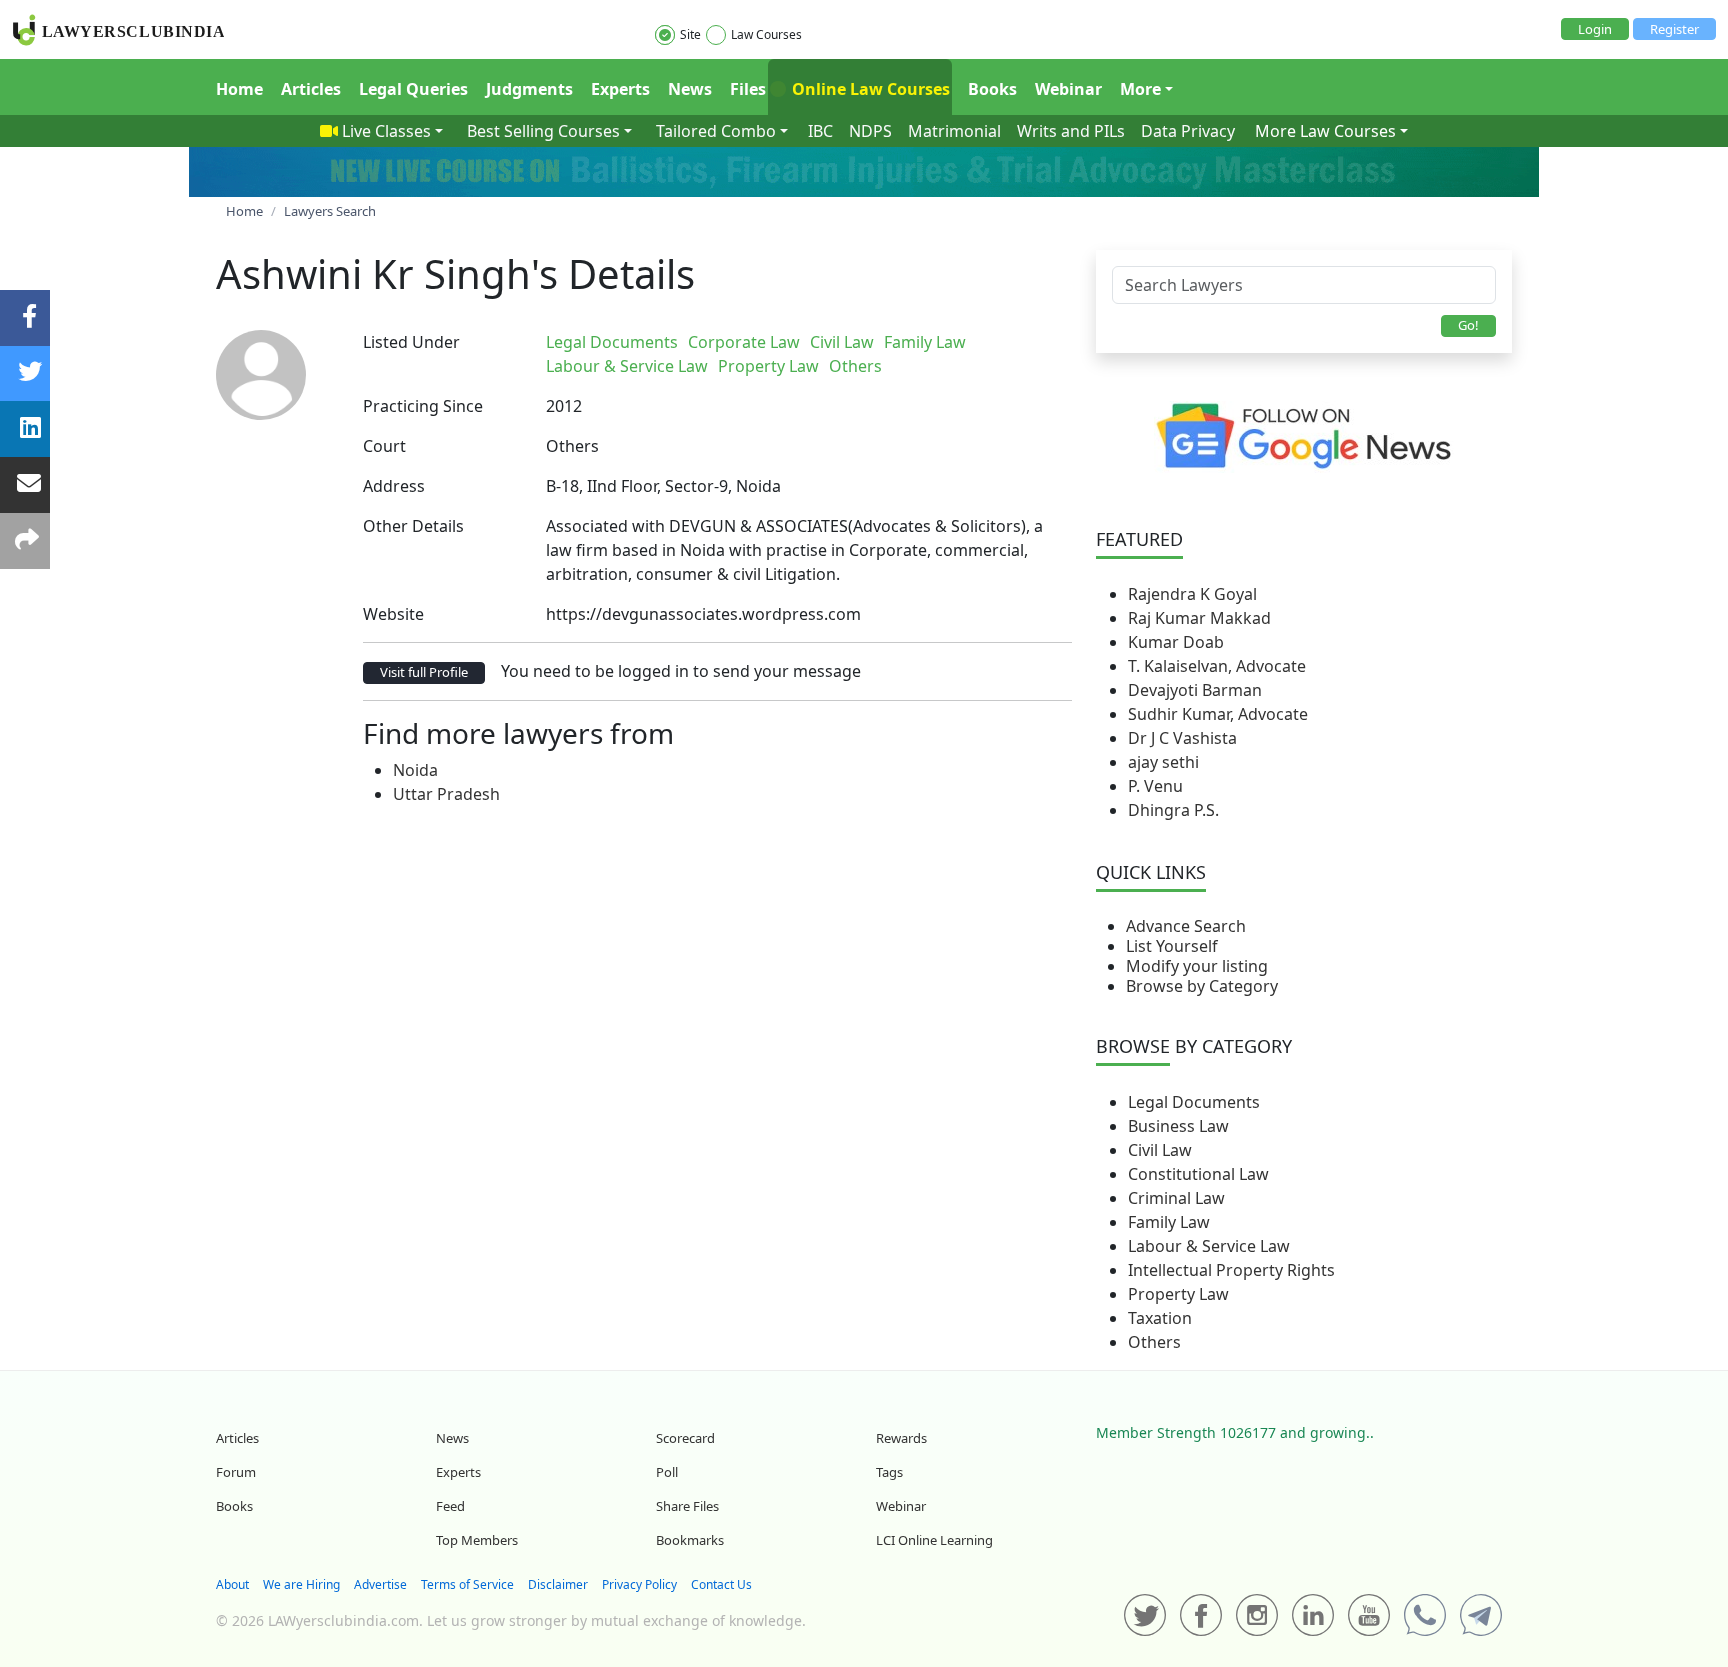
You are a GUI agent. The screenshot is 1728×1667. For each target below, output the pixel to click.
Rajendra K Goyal (1192, 594)
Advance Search (1186, 926)
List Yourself (1172, 946)
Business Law (1178, 1126)
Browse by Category (1202, 986)
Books (992, 89)
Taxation (1160, 1318)
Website (393, 614)
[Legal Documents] (978, 342)
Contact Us (721, 1584)
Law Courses (766, 34)
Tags (889, 1472)
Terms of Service (467, 1584)
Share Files (687, 1506)
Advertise (380, 1584)
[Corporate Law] (982, 342)
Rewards (901, 1438)
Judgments (529, 89)
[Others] (1002, 342)
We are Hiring (301, 1584)
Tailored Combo (716, 131)
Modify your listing (1197, 966)
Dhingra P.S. (1173, 810)
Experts (620, 89)
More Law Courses (1325, 131)
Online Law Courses (869, 89)
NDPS (870, 131)
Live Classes (386, 131)
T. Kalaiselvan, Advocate (1217, 666)
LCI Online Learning (934, 1540)
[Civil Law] (986, 342)
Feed (450, 1506)
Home (239, 89)
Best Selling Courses (543, 131)
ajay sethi (1163, 762)
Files (748, 89)
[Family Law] (990, 342)
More (1140, 89)
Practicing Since (423, 406)
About (232, 1584)
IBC (820, 131)
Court (384, 446)
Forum (236, 1472)
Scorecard (685, 1438)
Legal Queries (413, 89)
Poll (667, 1472)
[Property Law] (998, 342)
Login (1595, 29)
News (690, 89)
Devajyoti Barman (1195, 690)
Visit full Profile (424, 672)
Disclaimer (558, 1584)
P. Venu (1155, 786)
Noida (415, 770)
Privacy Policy (639, 1584)
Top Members (477, 1540)
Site (690, 34)
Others (1154, 1342)
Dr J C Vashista (1182, 738)
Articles (311, 89)
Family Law (1169, 1222)
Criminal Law (1176, 1198)
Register (1674, 29)
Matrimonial (954, 131)
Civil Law (1160, 1150)
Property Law (1178, 1294)
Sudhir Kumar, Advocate (1218, 714)
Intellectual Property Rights (1231, 1270)
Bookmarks (690, 1540)
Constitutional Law (1198, 1174)
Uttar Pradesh (446, 794)
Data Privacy (1188, 131)
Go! (1468, 325)
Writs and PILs (1071, 131)
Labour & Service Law (1209, 1246)
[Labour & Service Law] (994, 342)
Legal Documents (1194, 1102)
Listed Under (411, 342)
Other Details (413, 526)
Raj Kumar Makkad (1199, 618)
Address (394, 486)
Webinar (1068, 89)
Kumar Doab (1176, 642)
